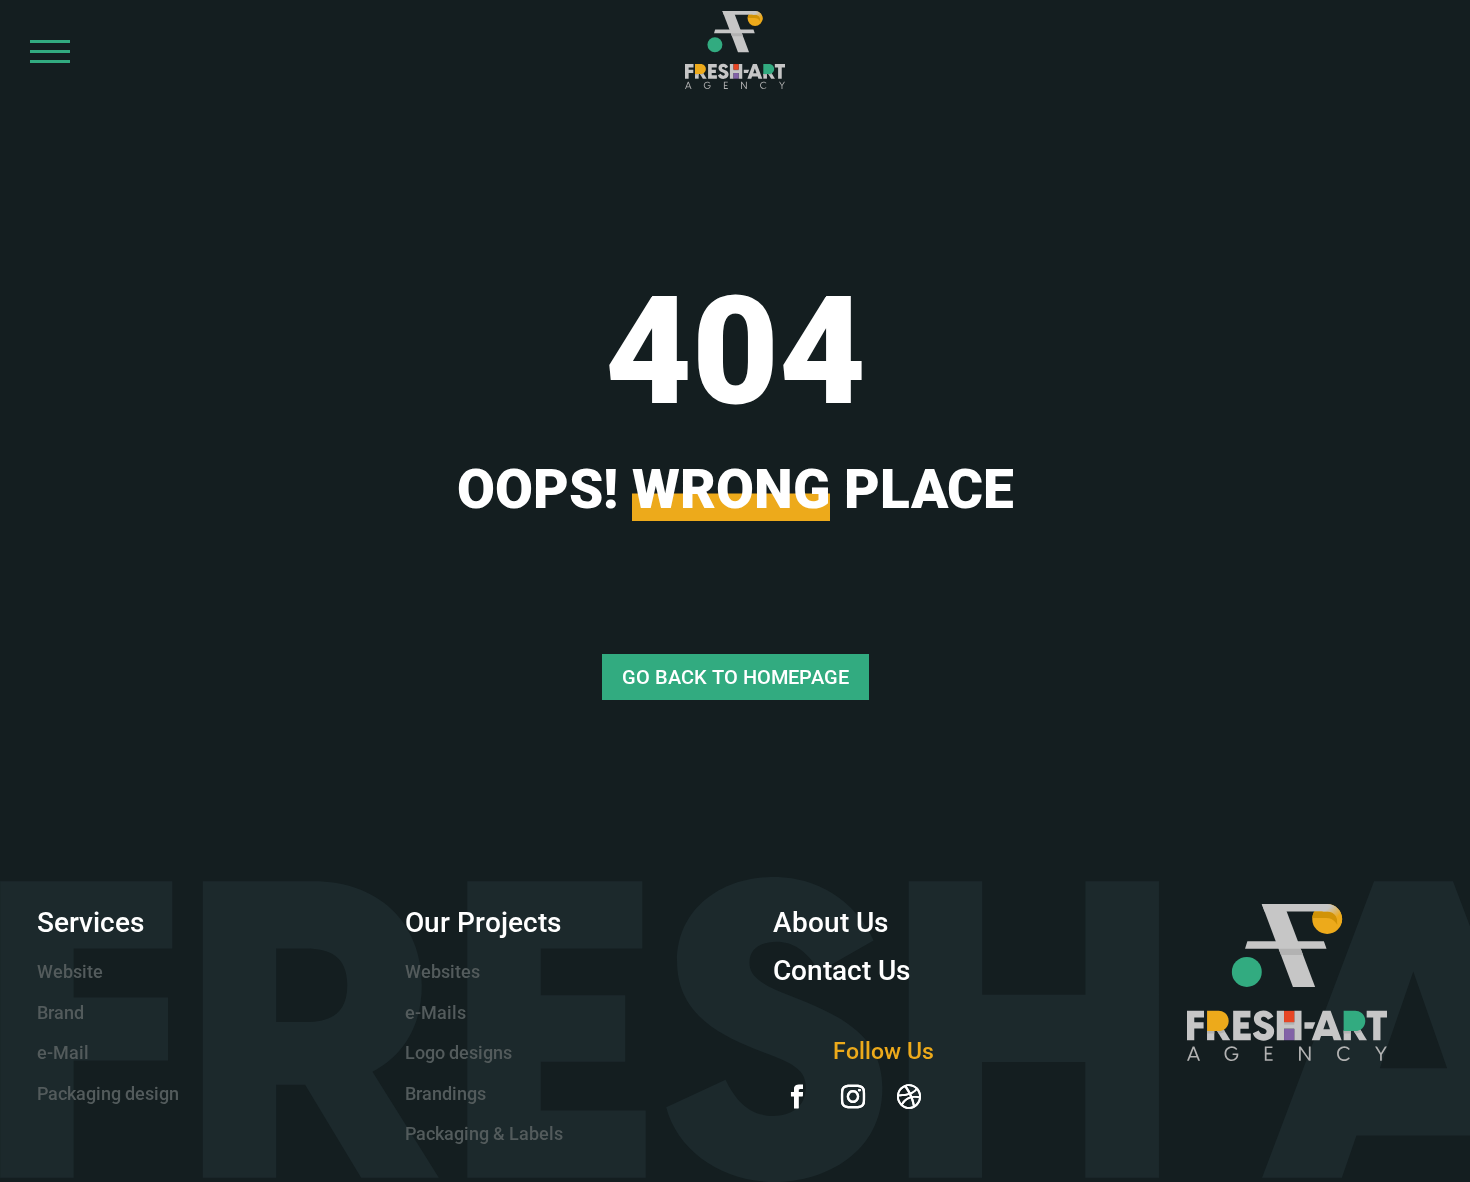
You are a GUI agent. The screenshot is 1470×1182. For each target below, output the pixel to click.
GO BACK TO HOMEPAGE (735, 677)
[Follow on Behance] (965, 1097)
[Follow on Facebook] (797, 1097)
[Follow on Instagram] (853, 1097)
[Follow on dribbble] (909, 1097)
